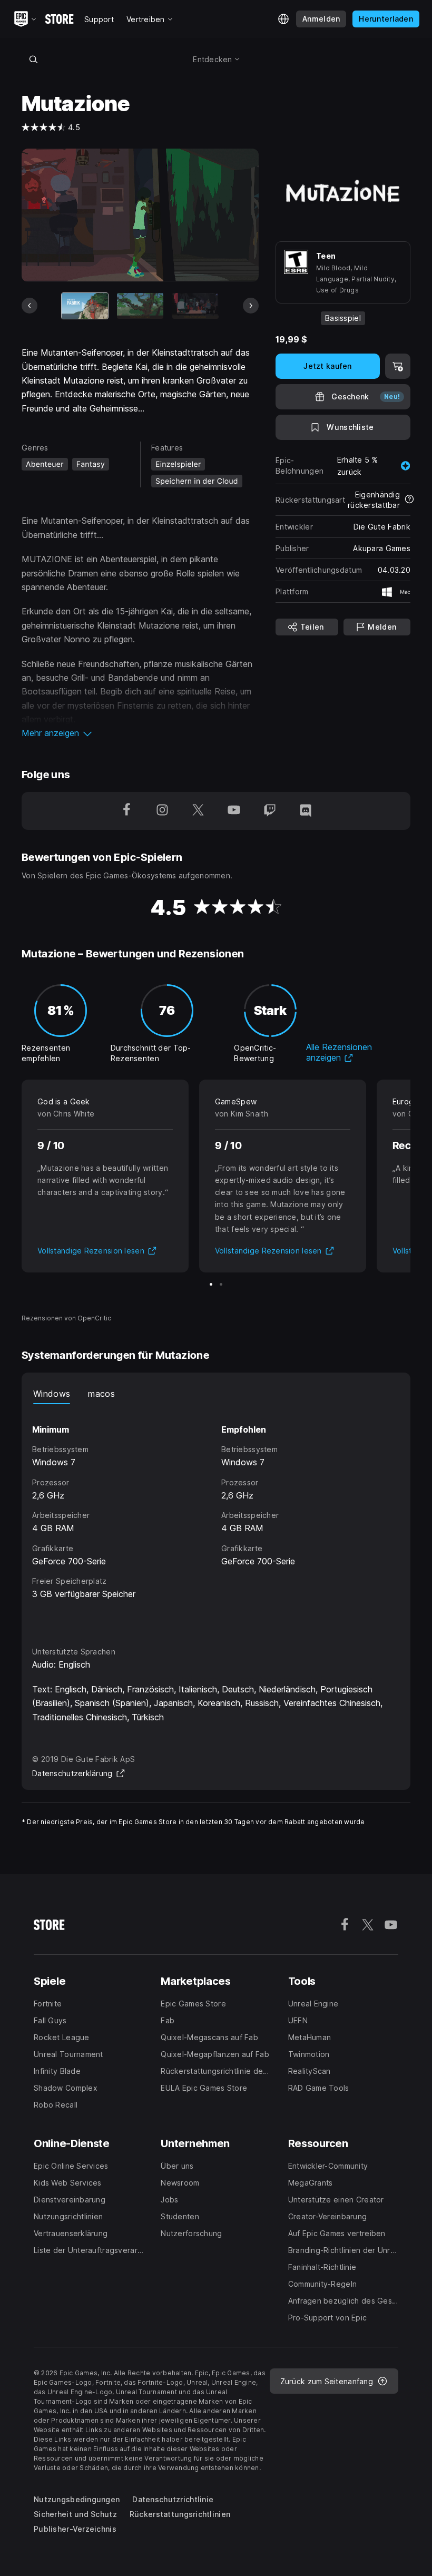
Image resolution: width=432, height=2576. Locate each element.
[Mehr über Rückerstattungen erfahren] (409, 500)
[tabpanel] (216, 1516)
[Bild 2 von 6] (140, 306)
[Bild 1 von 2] (211, 1284)
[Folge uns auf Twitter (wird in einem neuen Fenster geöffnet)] (198, 811)
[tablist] (216, 1394)
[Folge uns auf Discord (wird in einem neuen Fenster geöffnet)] (306, 811)
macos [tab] (101, 1394)
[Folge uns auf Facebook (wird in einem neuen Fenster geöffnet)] (126, 811)
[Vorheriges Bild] (30, 306)
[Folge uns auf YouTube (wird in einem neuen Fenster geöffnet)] (234, 811)
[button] (140, 733)
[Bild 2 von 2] (221, 1284)
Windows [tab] (52, 1394)
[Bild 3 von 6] (195, 306)
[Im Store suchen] (33, 59)
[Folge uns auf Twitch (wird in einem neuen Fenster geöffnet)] (270, 811)
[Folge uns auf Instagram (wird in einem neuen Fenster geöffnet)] (162, 811)
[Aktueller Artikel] (85, 306)
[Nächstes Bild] (251, 306)
